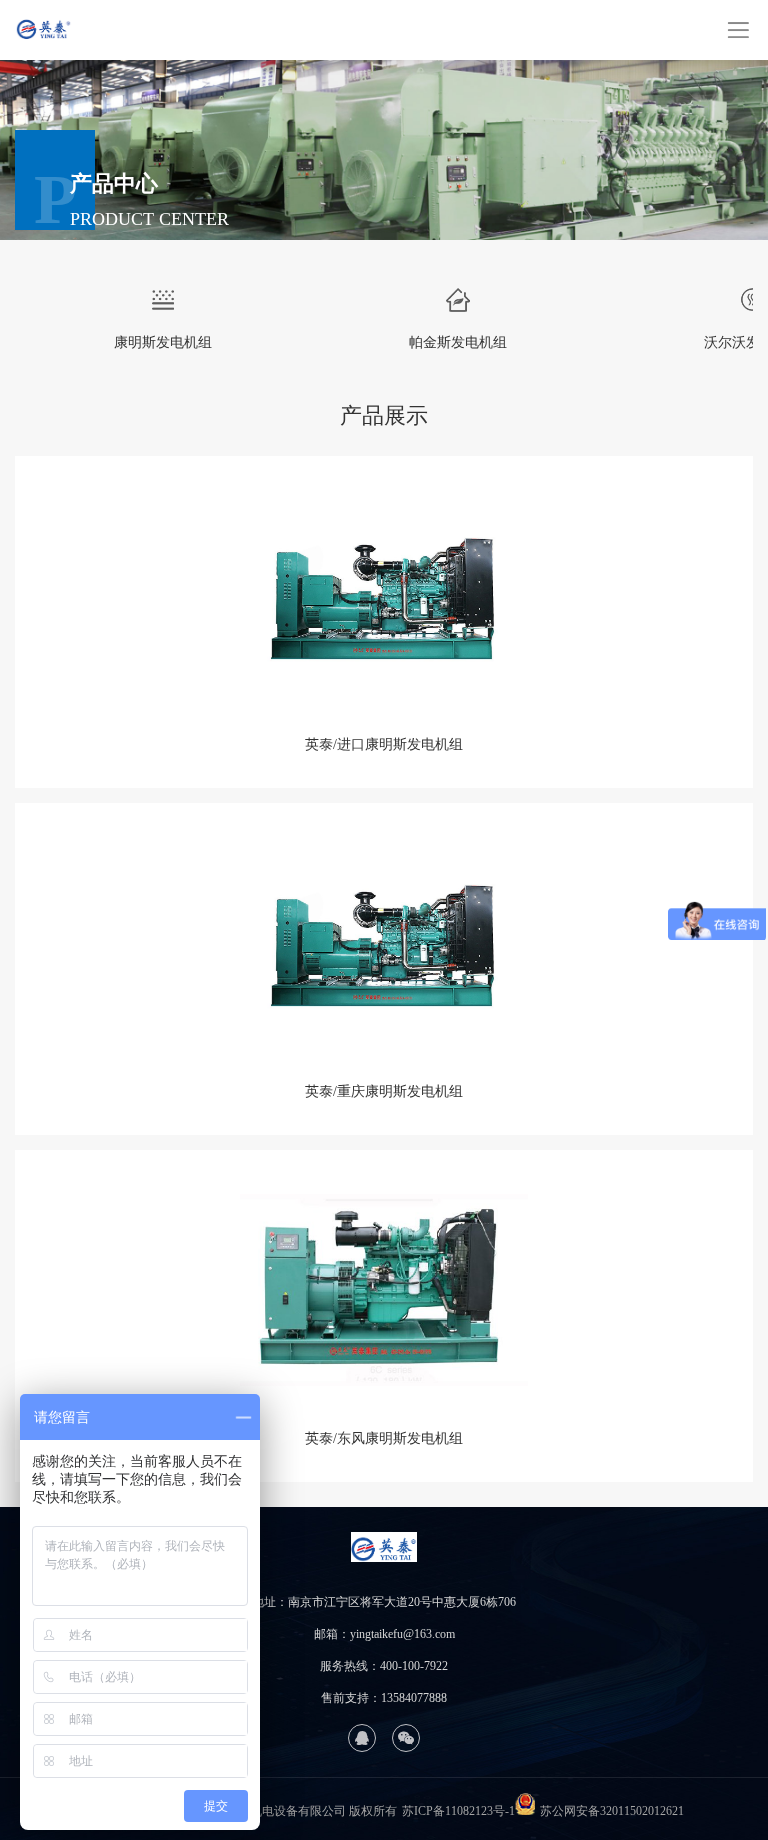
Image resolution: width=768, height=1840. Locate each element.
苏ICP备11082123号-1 (458, 1811)
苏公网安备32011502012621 (612, 1811)
